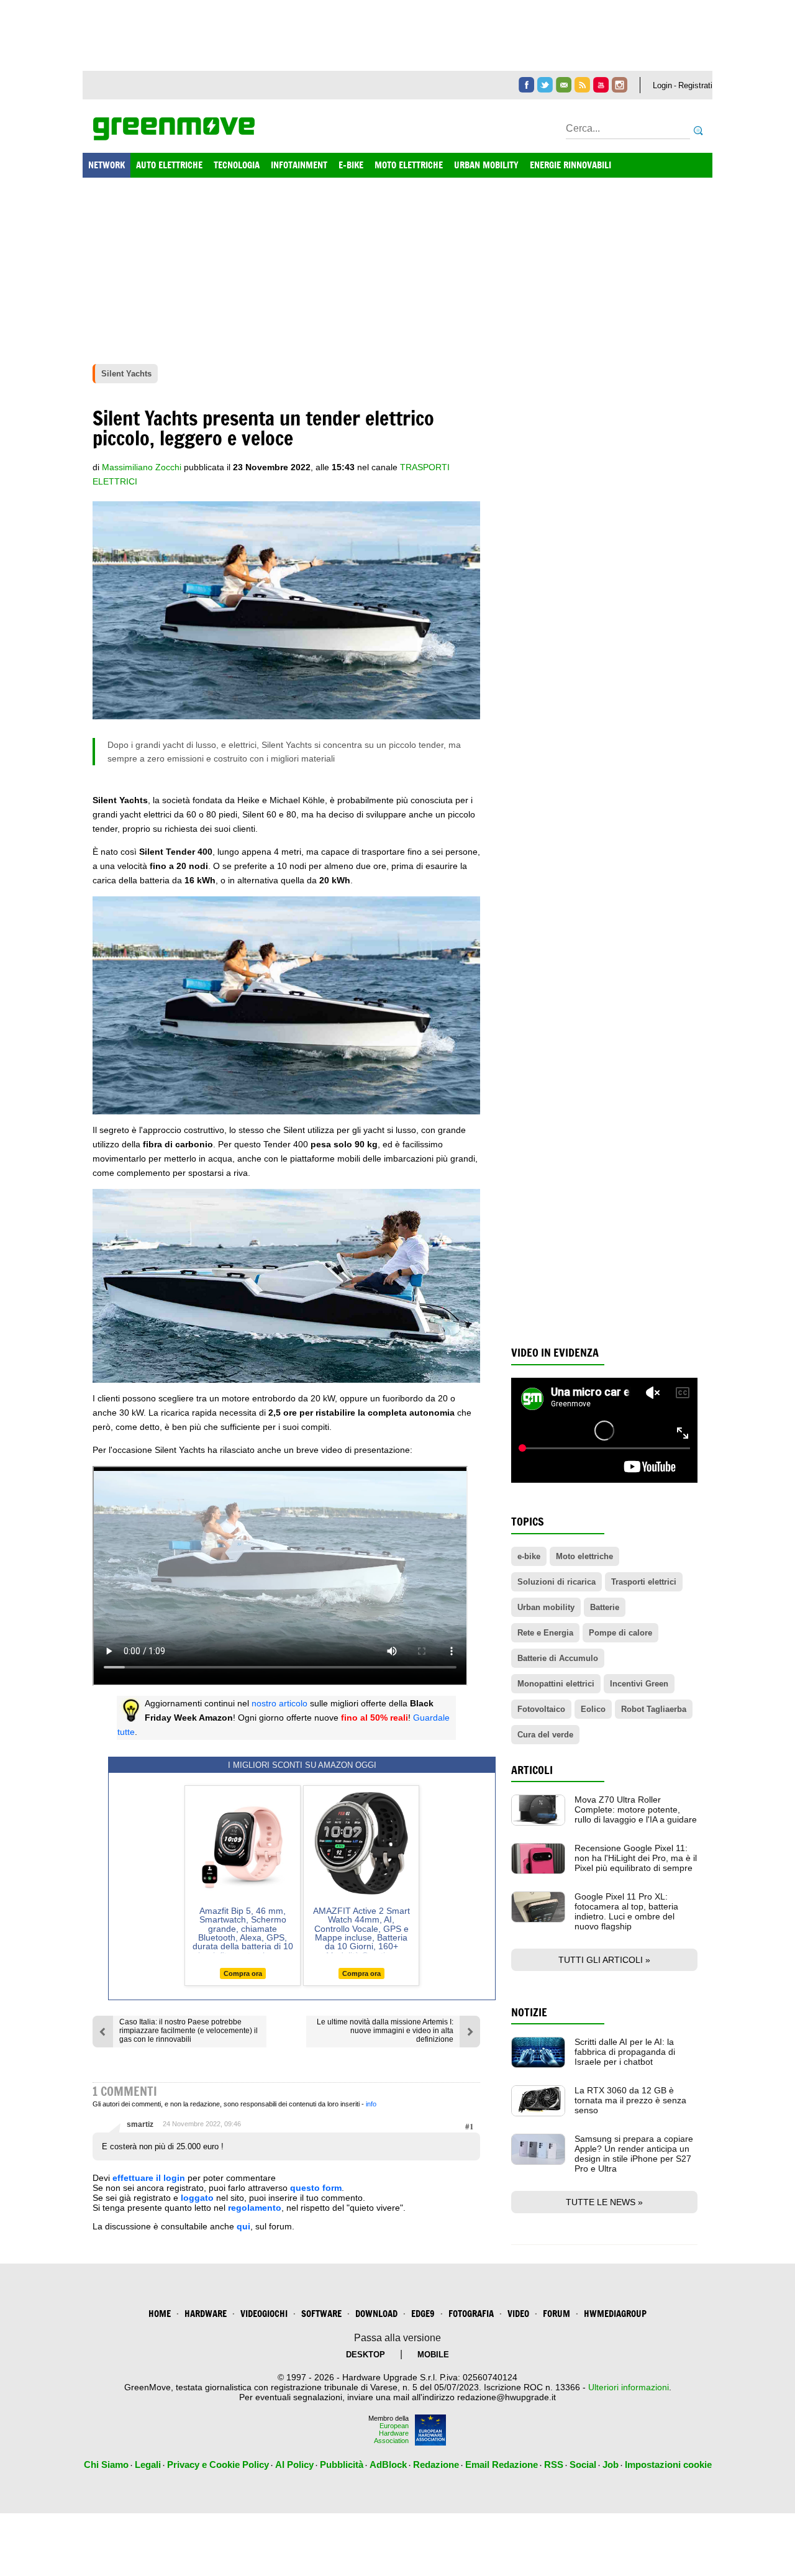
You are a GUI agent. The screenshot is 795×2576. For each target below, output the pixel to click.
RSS (554, 2464)
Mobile (433, 2355)
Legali (148, 2464)
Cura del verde (545, 1735)
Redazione (436, 2464)
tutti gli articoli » (604, 1960)
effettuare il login (149, 2178)
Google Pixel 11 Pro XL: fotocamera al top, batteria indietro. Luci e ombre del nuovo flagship (626, 1911)
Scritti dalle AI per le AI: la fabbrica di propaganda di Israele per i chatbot (625, 2052)
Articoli (532, 1770)
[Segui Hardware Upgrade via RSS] (582, 85)
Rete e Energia (545, 1633)
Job (611, 2464)
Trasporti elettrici (644, 1582)
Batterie (605, 1607)
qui (243, 2226)
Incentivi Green (639, 1684)
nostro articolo (279, 1703)
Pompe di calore (620, 1633)
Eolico (593, 1709)
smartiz (140, 2124)
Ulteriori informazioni (629, 2387)
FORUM (556, 2314)
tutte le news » (604, 2202)
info (371, 2104)
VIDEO (518, 2314)
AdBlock (388, 2464)
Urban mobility (546, 1607)
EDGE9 (423, 2314)
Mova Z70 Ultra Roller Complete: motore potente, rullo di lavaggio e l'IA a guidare (636, 1809)
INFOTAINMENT (299, 165)
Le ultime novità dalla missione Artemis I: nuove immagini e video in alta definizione (385, 2031)
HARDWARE (206, 2314)
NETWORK (107, 165)
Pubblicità (342, 2464)
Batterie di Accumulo (558, 1658)
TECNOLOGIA (237, 165)
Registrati (695, 85)
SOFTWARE (321, 2314)
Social (583, 2464)
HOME (160, 2314)
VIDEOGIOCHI (264, 2314)
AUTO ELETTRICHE (169, 165)
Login (662, 85)
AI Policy (294, 2464)
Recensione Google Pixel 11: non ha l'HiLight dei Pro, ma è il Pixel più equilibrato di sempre (636, 1858)
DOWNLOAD (376, 2314)
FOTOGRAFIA (471, 2314)
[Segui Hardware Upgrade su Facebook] (526, 85)
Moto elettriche (584, 1556)
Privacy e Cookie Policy (218, 2464)
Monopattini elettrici (556, 1684)
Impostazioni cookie (668, 2464)
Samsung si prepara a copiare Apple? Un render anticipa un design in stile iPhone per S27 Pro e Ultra (634, 2154)
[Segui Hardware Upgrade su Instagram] (620, 85)
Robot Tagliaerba (654, 1709)
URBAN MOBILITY (486, 165)
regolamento (255, 2208)
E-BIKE (351, 165)
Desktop (366, 2355)
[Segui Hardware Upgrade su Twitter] (545, 85)
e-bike (529, 1556)
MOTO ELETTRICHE (409, 165)
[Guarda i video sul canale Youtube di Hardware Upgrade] (601, 85)
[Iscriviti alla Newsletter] (564, 85)
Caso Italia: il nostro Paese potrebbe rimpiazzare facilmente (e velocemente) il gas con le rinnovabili (189, 2031)
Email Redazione (502, 2464)
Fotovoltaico (541, 1709)
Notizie (529, 2012)
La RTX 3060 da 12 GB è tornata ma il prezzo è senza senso (630, 2100)
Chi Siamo (106, 2464)
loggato (197, 2198)
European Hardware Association (391, 2433)
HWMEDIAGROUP (615, 2314)
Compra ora (243, 1973)
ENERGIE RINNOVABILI (570, 165)
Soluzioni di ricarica (556, 1582)
